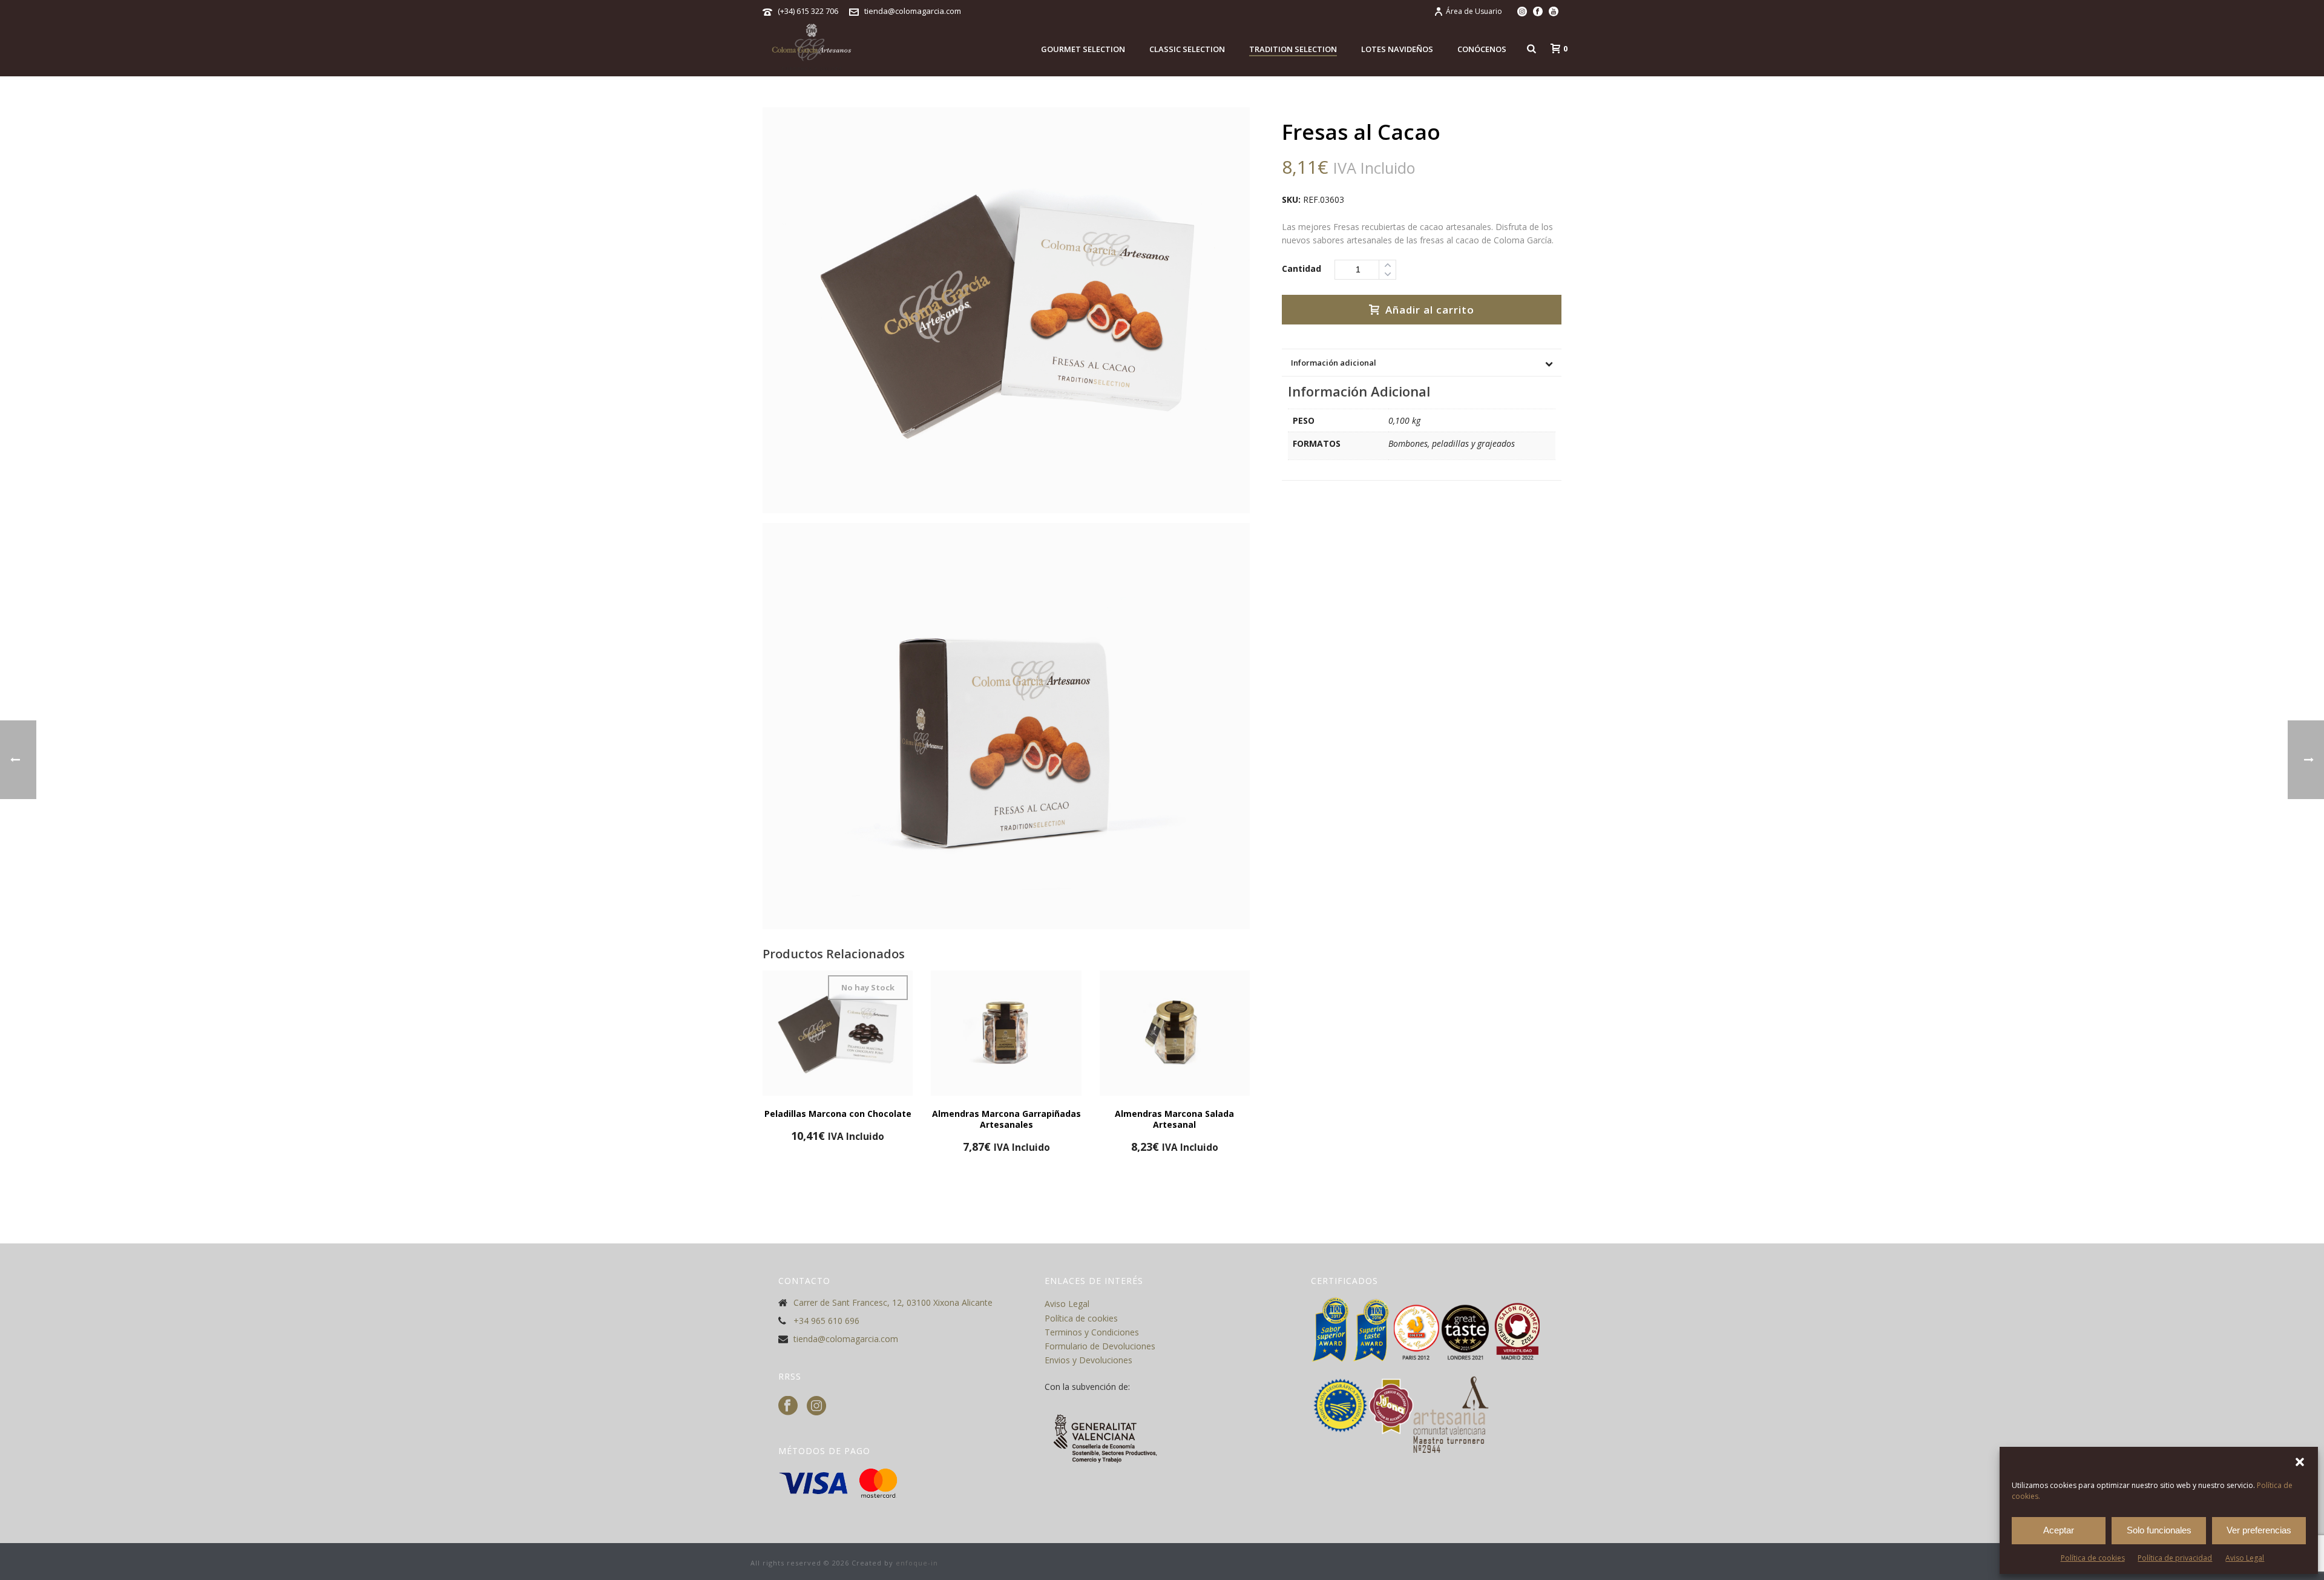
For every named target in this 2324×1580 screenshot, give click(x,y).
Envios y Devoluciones (1088, 1360)
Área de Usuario (1474, 11)
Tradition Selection (1293, 49)
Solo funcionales (2159, 1530)
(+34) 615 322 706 (808, 11)
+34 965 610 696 (826, 1321)
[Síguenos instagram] (816, 1406)
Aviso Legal (2245, 1558)
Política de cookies (2093, 1558)
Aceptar (2059, 1530)
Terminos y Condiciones (1092, 1332)
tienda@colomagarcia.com (913, 11)
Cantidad (1302, 268)
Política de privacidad (2175, 1558)
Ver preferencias (2259, 1530)
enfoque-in (917, 1563)
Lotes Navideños (1397, 49)
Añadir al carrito (1430, 310)
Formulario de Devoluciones (1100, 1346)
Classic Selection (1187, 49)
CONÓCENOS (1482, 49)
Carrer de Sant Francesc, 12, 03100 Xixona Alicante (893, 1303)
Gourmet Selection (1083, 49)
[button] (2300, 1462)
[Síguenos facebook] (788, 1406)
